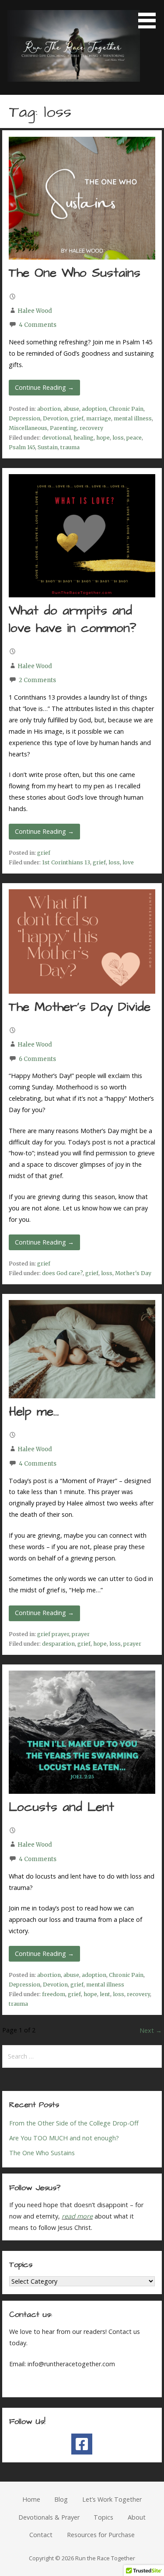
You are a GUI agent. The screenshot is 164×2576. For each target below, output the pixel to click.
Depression (24, 418)
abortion (49, 409)
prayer (81, 1634)
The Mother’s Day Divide (80, 1007)
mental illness (133, 418)
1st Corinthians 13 (66, 862)
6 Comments (37, 1059)
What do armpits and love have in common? (72, 620)
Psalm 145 (22, 447)
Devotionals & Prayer (49, 2517)
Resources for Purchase (101, 2535)
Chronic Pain (126, 409)
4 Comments (38, 325)
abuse (71, 409)
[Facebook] (82, 2444)
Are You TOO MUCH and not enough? (64, 2138)
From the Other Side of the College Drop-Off (74, 2123)
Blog (61, 2499)
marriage (99, 418)
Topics (103, 2517)
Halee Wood (35, 311)
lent (105, 1994)
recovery (91, 428)
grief (77, 418)
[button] (150, 16)
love (128, 862)
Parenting (63, 428)
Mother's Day (133, 1273)
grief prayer (53, 1634)
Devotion (55, 418)
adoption (94, 409)
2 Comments (37, 680)
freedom (54, 1994)
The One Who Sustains (75, 273)
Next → (151, 2030)
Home (31, 2499)
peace (134, 438)
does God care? (62, 1273)
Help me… (34, 1412)
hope (103, 438)
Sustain (48, 447)
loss (118, 438)
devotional (56, 438)
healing (84, 438)
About (137, 2517)
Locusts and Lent (61, 1807)
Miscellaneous (28, 428)
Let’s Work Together (112, 2499)
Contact (41, 2535)
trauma (70, 447)
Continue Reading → (44, 387)
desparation (58, 1644)
